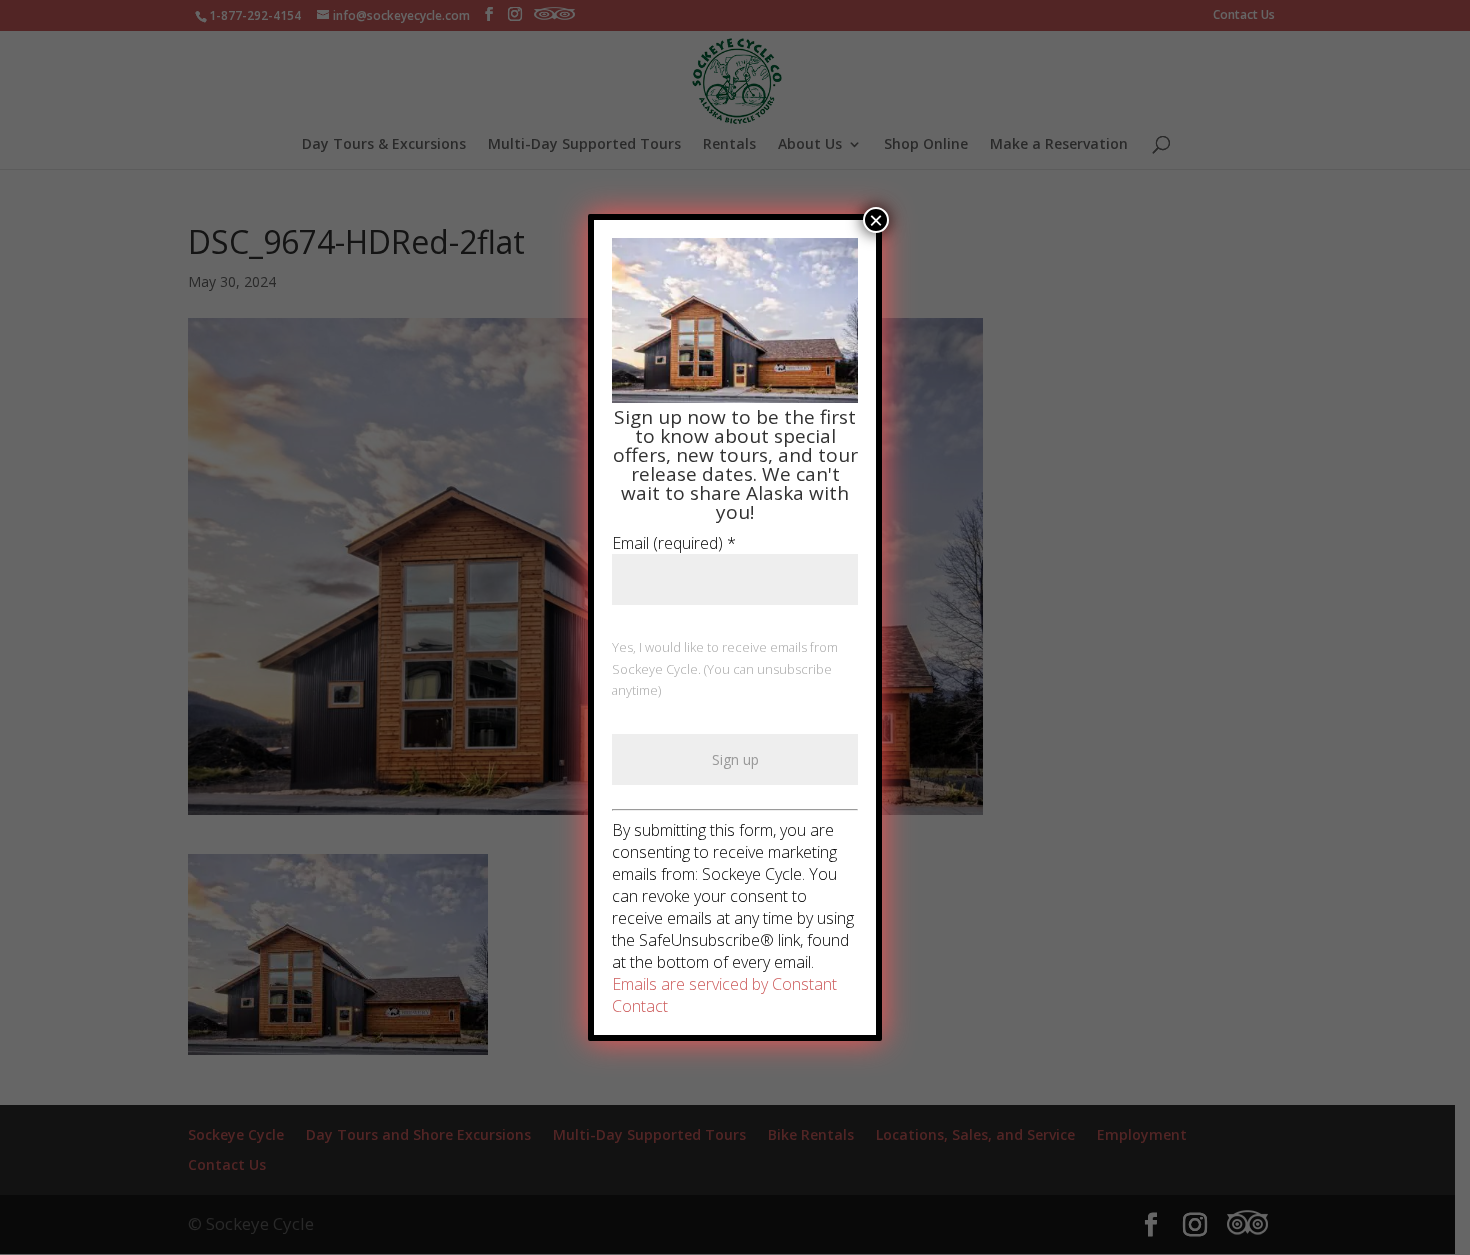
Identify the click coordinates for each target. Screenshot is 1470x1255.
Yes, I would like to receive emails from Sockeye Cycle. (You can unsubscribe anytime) (725, 669)
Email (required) (674, 543)
